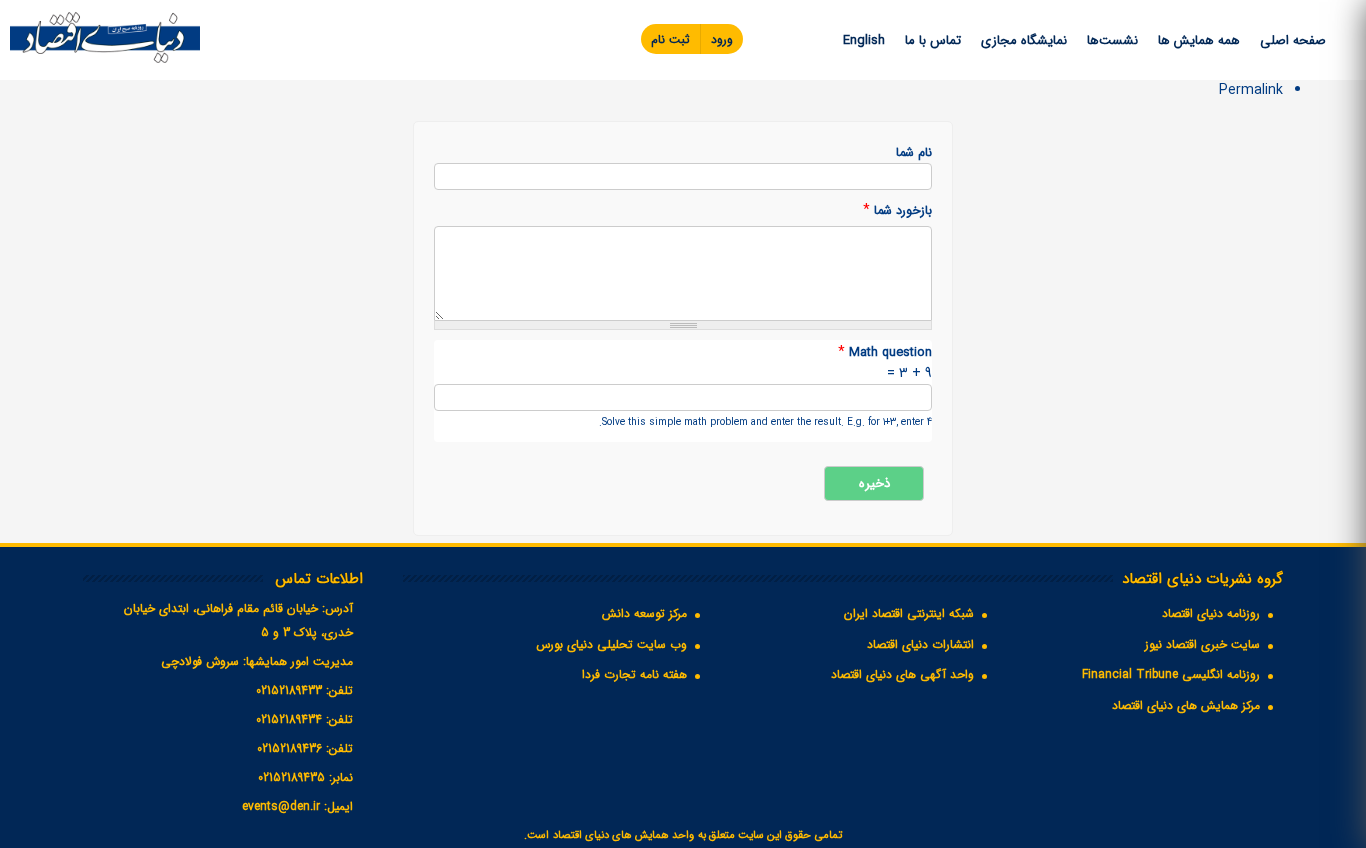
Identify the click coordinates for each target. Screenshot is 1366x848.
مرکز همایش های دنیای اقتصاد (1186, 705)
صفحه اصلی (1293, 40)
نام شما (914, 153)
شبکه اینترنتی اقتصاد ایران (909, 613)
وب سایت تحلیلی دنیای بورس (611, 644)
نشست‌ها (1112, 40)
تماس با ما (933, 40)
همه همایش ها (1199, 40)
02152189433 (289, 690)
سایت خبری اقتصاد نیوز (1202, 644)
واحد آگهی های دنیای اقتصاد (902, 674)
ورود (722, 39)
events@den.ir (281, 806)
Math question (885, 352)
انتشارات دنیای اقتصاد (920, 644)
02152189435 (291, 777)
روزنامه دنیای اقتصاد (1211, 613)
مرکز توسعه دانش (644, 613)
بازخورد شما (897, 210)
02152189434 (289, 719)
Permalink (1251, 90)
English (864, 40)
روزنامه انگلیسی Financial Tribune (1171, 674)
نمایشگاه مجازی (1024, 40)
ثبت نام (670, 39)
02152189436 (289, 748)
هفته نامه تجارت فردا (634, 674)
